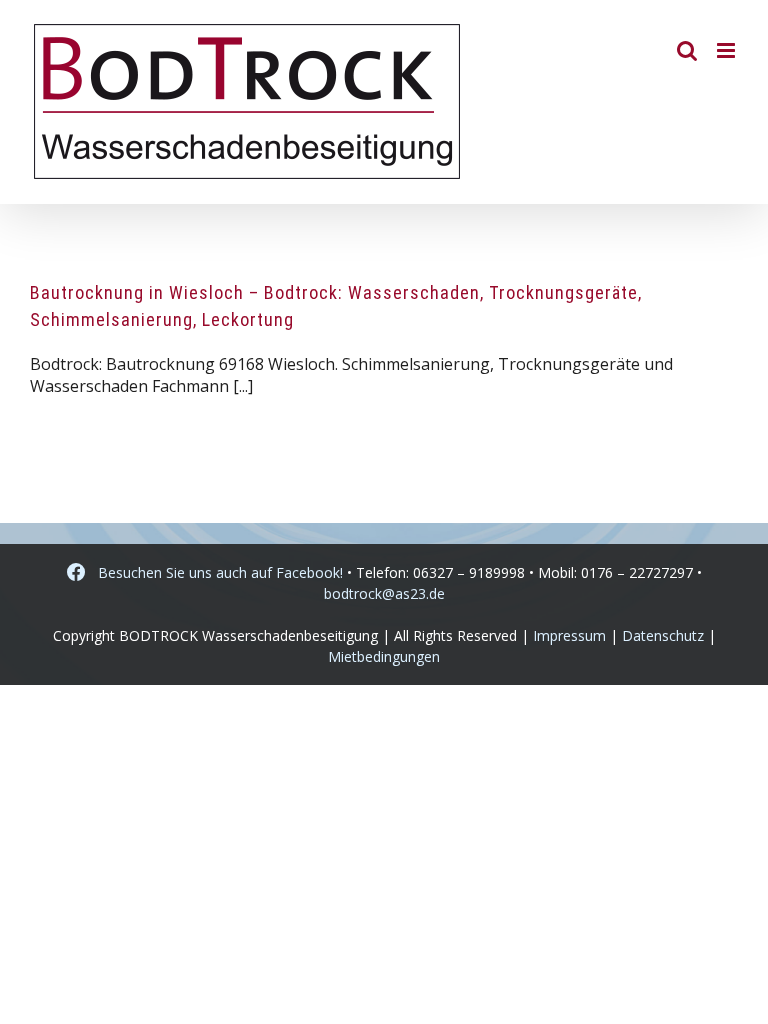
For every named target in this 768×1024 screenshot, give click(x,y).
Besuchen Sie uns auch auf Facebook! (214, 572)
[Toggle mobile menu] (727, 50)
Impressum (569, 635)
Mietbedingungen (384, 656)
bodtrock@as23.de (384, 593)
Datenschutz (663, 635)
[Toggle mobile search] (687, 50)
